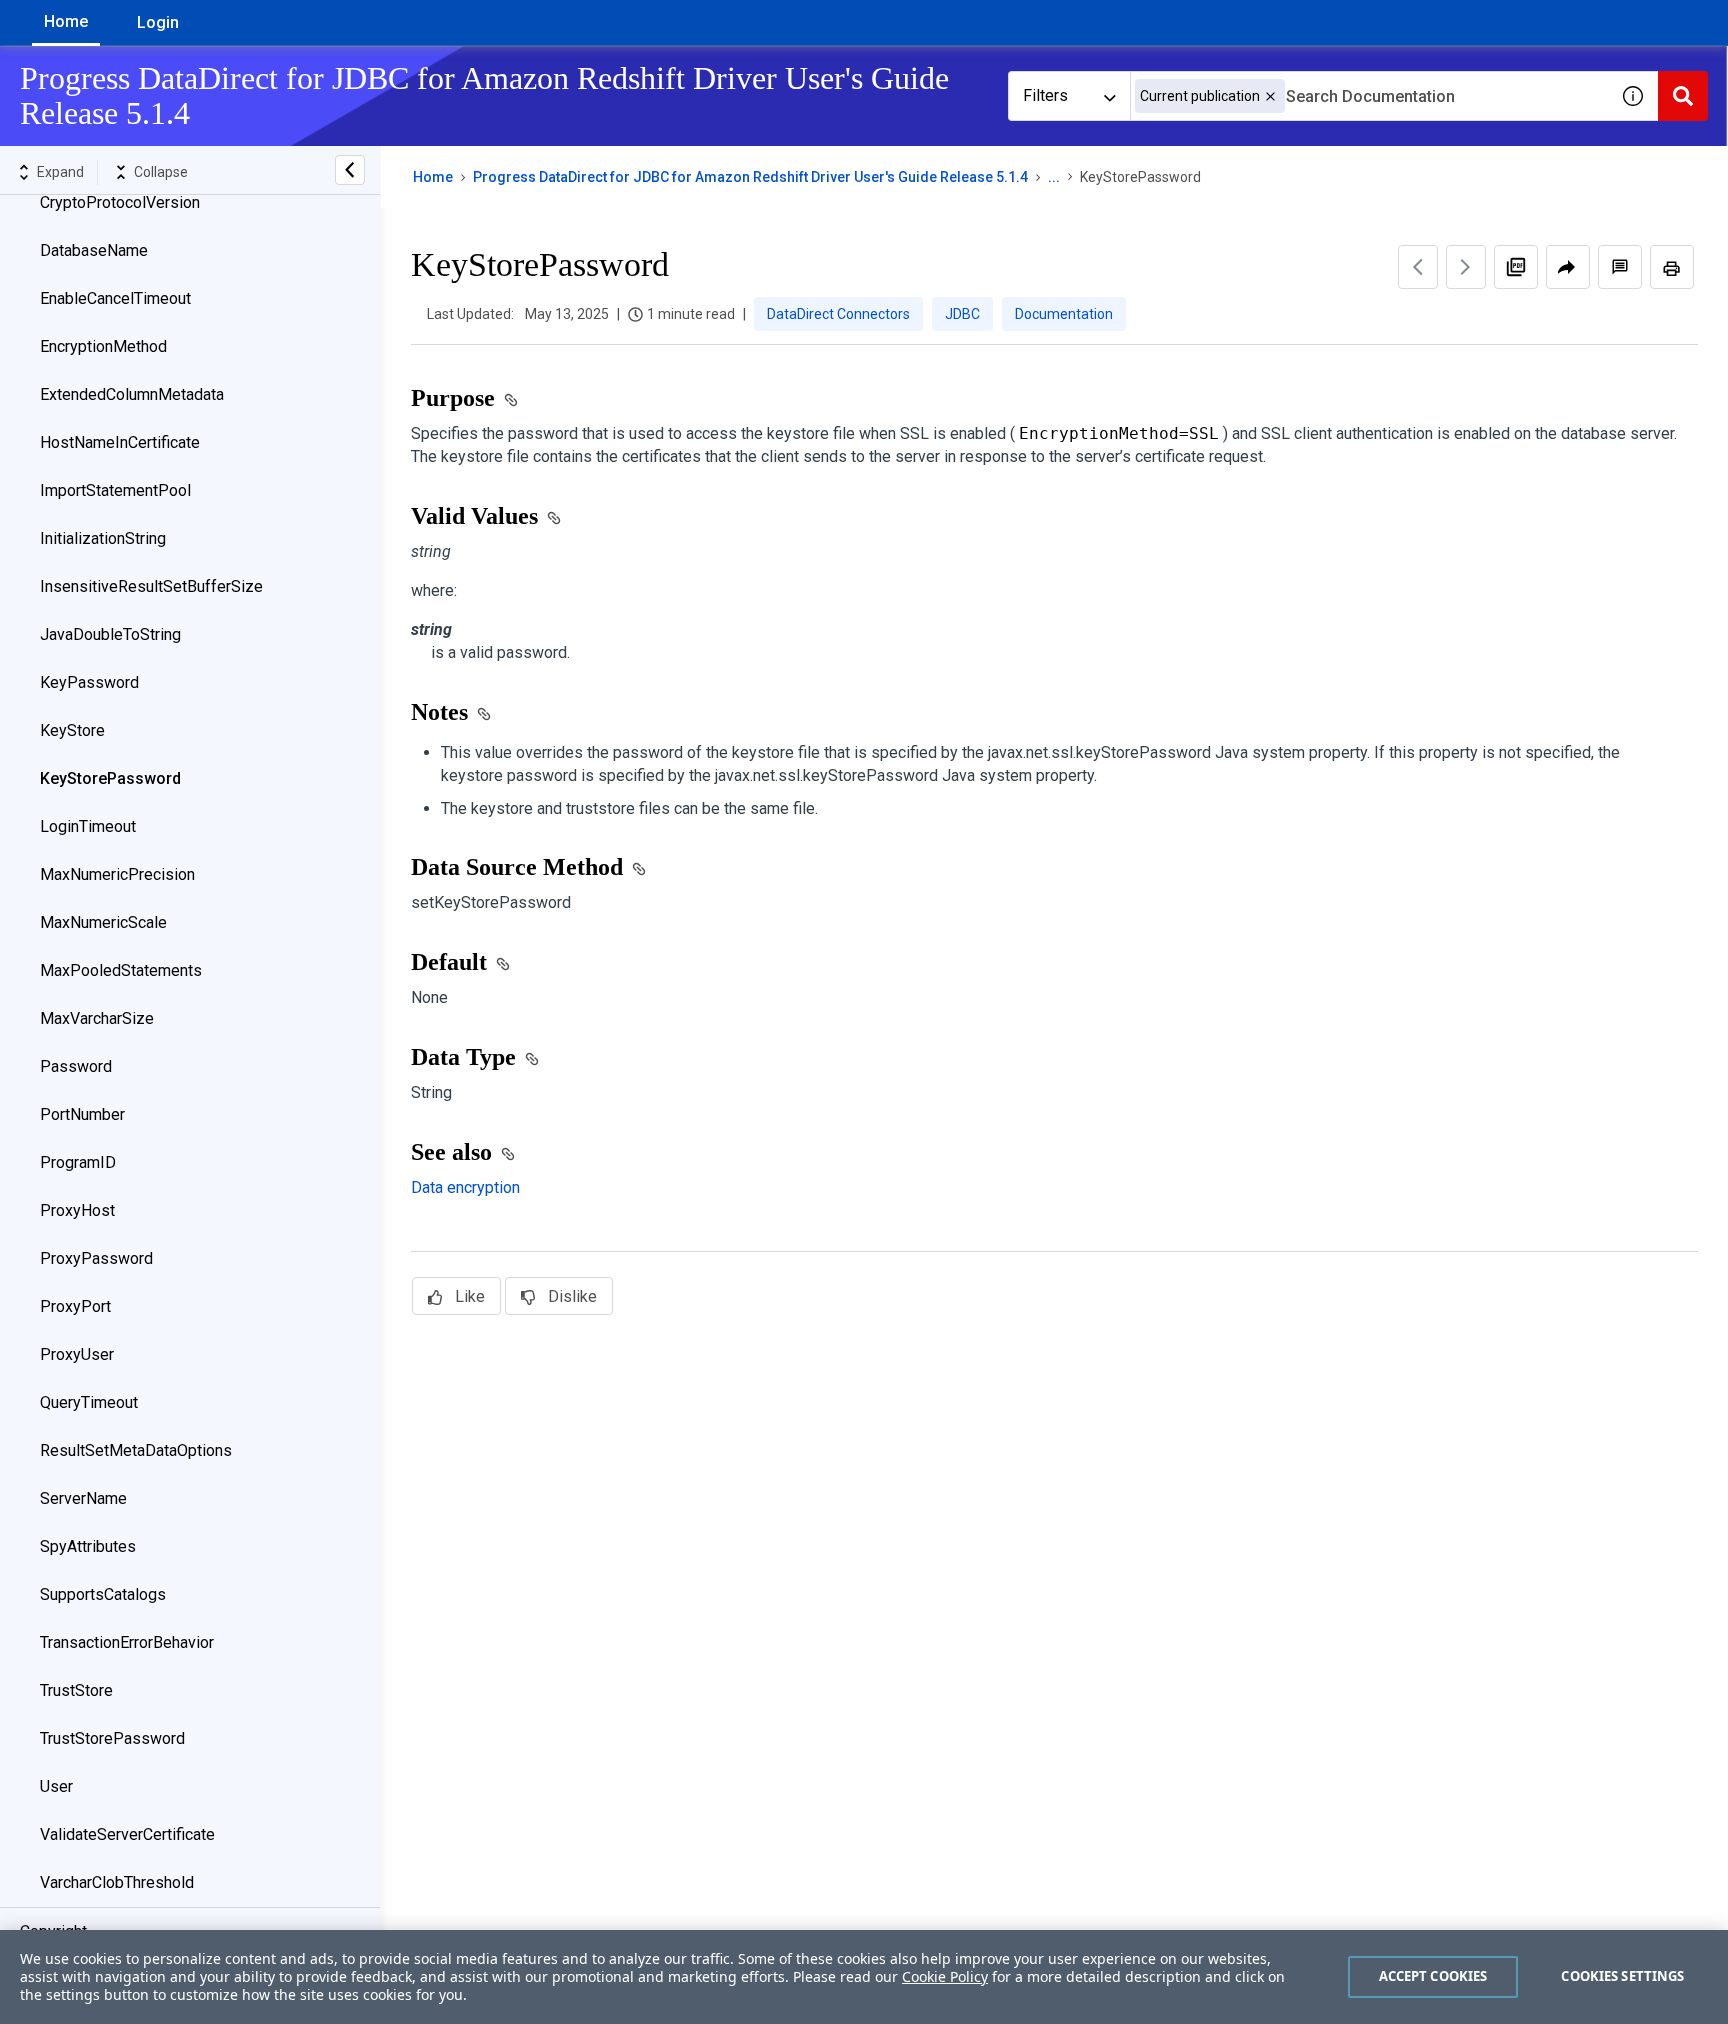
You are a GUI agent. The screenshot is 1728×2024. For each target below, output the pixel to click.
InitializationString (103, 538)
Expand (60, 172)
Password (76, 1066)
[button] (1270, 96)
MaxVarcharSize (97, 1018)
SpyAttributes (88, 1546)
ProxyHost (77, 1210)
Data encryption (465, 1187)
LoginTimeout (88, 826)
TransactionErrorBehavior (127, 1642)
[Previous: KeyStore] (1418, 267)
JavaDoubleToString (110, 634)
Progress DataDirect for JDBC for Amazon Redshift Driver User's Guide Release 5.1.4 (750, 177)
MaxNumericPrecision (117, 874)
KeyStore (72, 730)
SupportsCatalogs (103, 1594)
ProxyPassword (96, 1258)
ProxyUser (77, 1354)
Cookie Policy (945, 1976)
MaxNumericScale (103, 922)
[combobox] (1369, 96)
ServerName (83, 1498)
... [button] (1054, 177)
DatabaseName (94, 250)
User (56, 1786)
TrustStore (76, 1690)
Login (158, 22)
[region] (864, 1977)
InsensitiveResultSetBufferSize (151, 586)
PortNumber (82, 1114)
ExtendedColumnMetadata (132, 394)
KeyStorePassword (110, 778)
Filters (1045, 95)
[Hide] (350, 170)
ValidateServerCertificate (127, 1834)
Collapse (161, 172)
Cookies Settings (1622, 1976)
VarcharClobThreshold (117, 1882)
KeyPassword (89, 682)
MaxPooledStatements (121, 970)
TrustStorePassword (112, 1738)
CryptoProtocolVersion (120, 202)
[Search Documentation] (1683, 96)
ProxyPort (75, 1306)
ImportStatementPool (115, 490)
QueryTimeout (89, 1402)
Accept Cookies (1433, 1976)
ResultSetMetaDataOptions (136, 1450)
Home (66, 21)
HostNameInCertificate (120, 442)
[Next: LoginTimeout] (1466, 267)
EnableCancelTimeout (115, 298)
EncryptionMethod (103, 346)
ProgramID (78, 1162)
